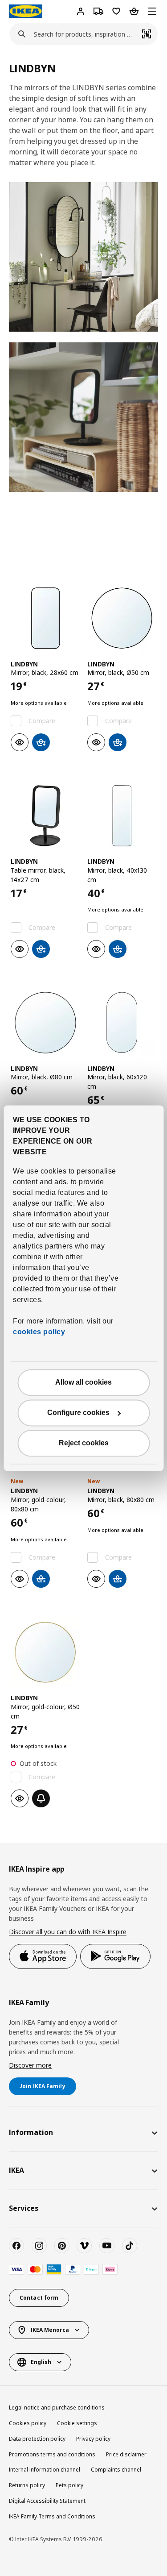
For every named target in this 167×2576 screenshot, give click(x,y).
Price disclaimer (126, 2454)
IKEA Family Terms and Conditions (52, 2516)
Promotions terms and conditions (52, 2454)
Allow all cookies (83, 1382)
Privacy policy (93, 2439)
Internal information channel (45, 2470)
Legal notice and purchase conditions (57, 2407)
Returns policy (27, 2485)
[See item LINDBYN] (45, 618)
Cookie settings (77, 2423)
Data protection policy (37, 2439)
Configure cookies (78, 1413)
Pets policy (69, 2485)
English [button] (41, 2362)
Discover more (30, 2065)
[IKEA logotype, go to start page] (26, 11)
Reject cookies (84, 1443)
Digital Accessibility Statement (47, 2501)
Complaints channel (116, 2470)
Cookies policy (28, 2423)
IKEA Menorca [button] (50, 2330)
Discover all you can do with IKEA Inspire (68, 1932)
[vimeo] (84, 2246)
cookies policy (39, 1332)
